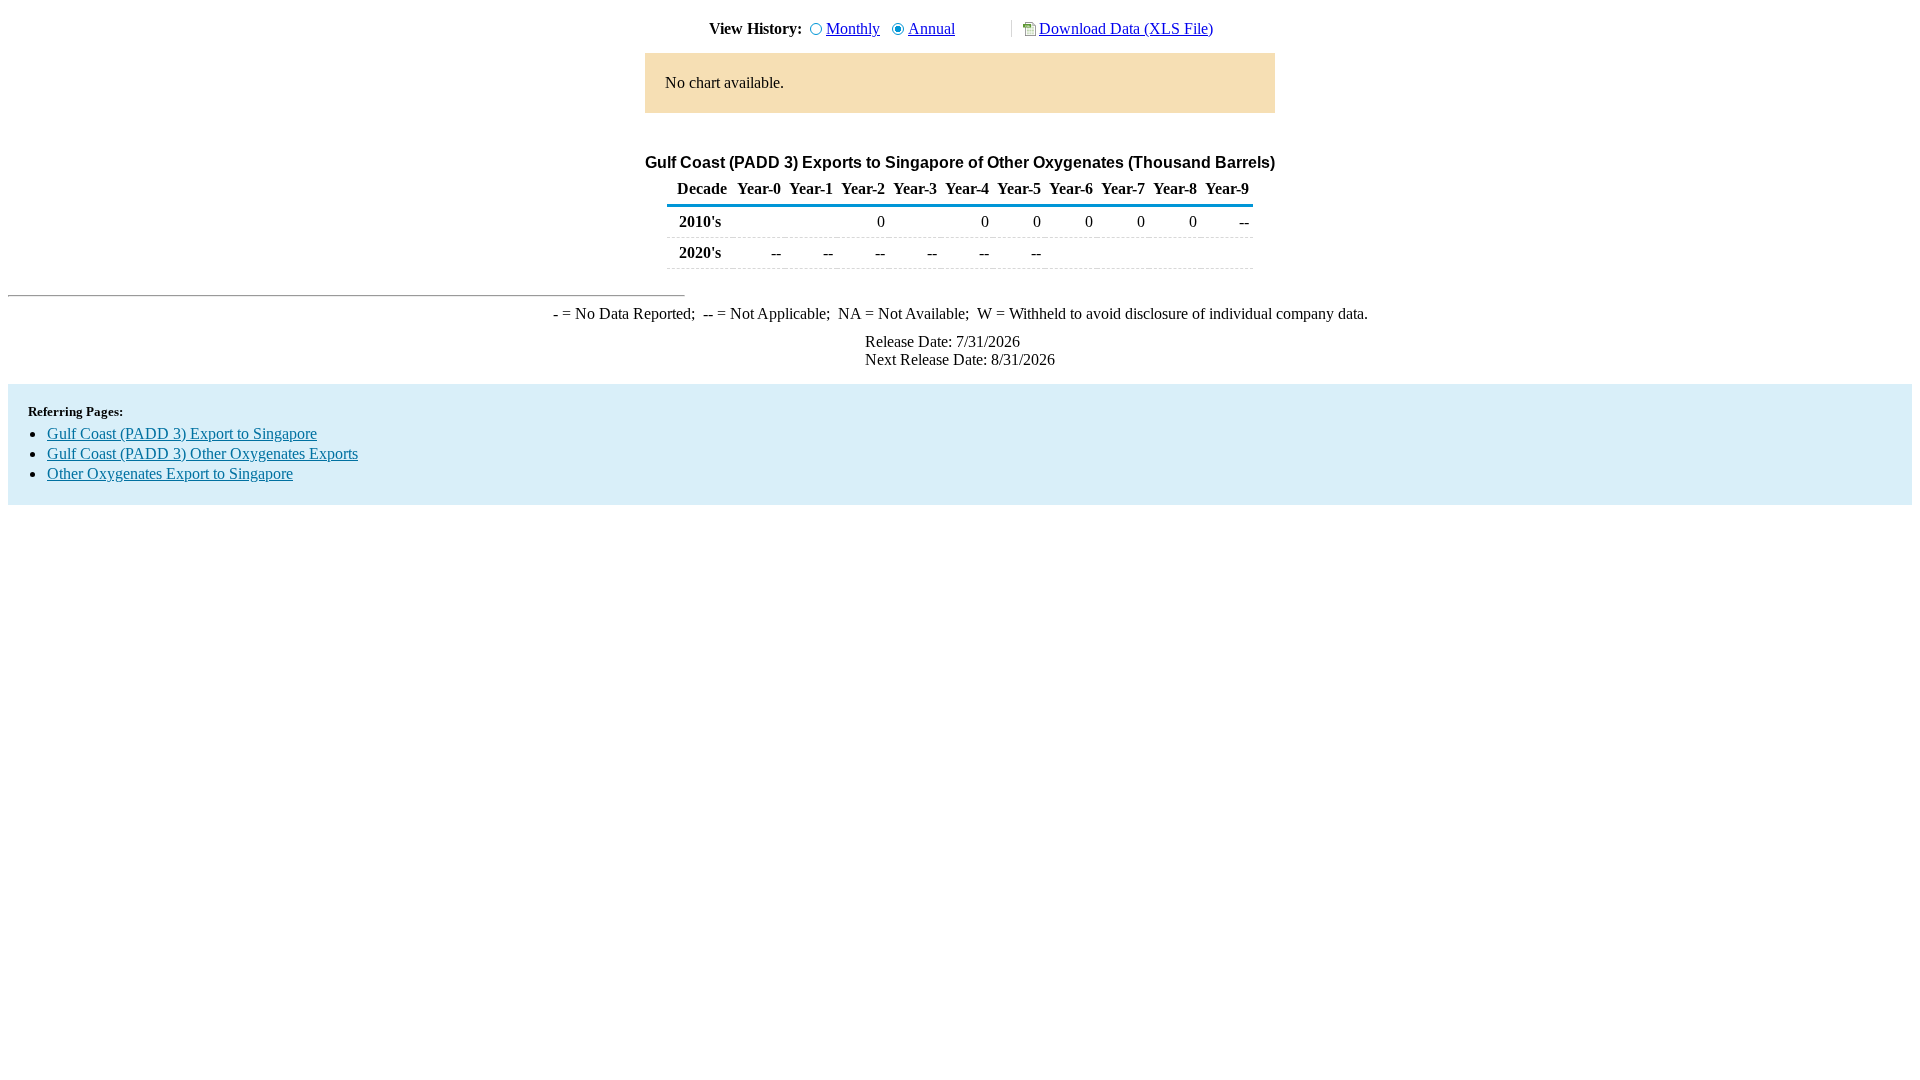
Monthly (853, 28)
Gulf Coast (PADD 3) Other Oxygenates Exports (202, 453)
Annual (931, 28)
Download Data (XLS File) (1126, 28)
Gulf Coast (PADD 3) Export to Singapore (182, 433)
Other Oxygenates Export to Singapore (170, 473)
